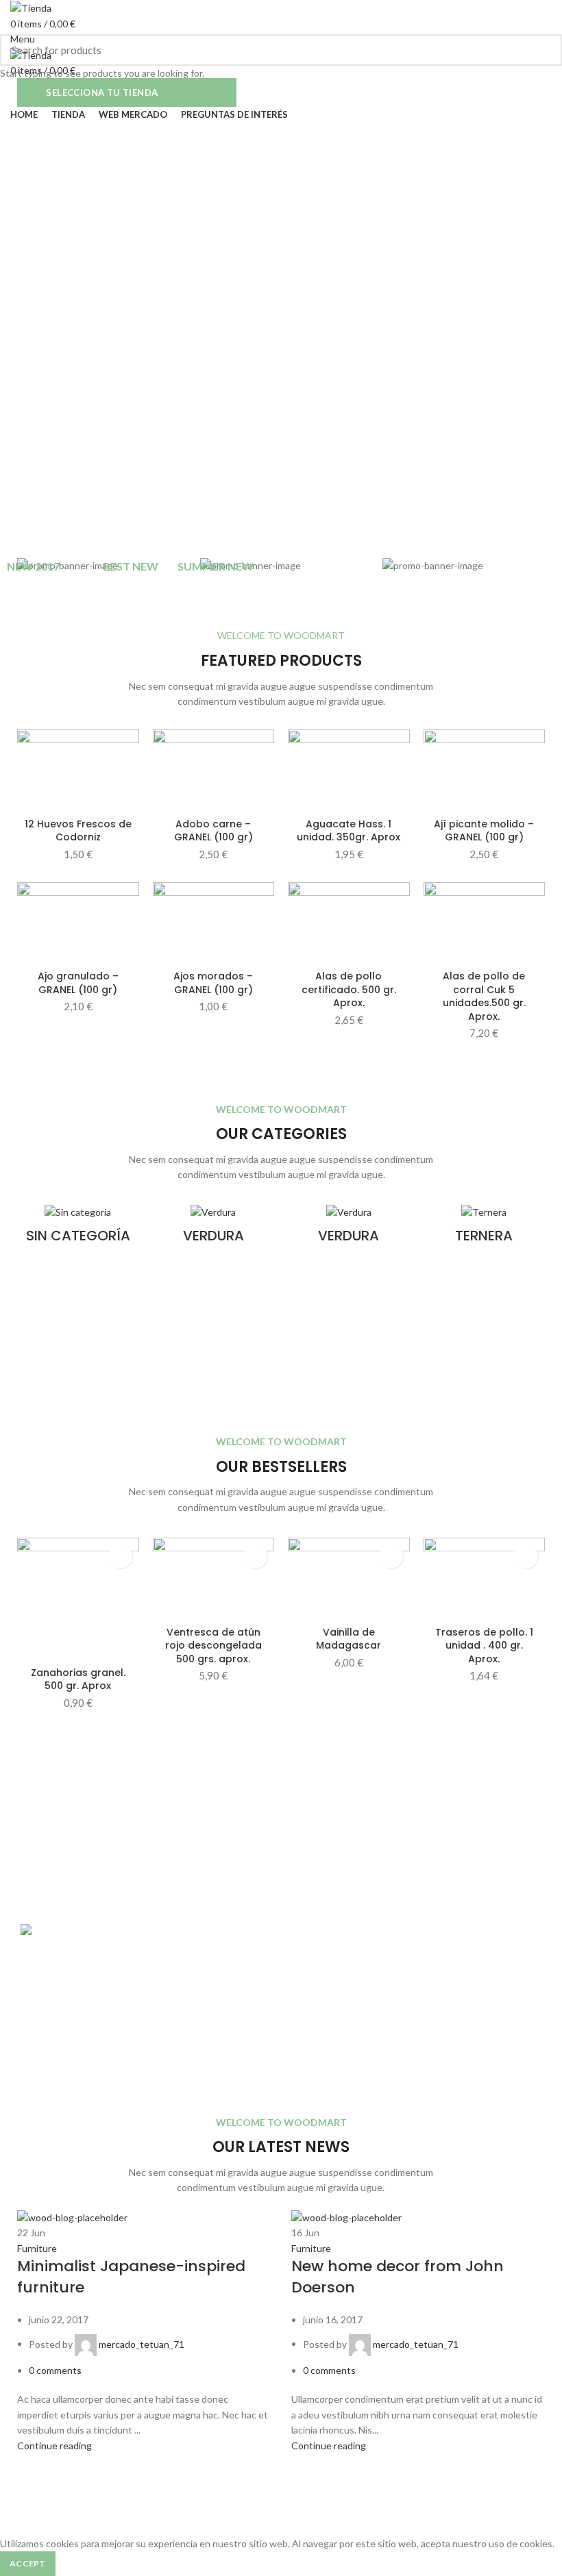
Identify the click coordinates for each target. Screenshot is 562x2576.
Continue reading (54, 2446)
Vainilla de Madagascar (349, 1639)
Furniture (37, 2248)
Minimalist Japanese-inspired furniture (131, 2277)
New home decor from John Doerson (398, 2277)
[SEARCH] (543, 50)
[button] (120, 1556)
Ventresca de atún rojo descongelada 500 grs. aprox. (213, 1646)
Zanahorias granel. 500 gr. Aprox (78, 1679)
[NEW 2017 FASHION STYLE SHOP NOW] (464, 566)
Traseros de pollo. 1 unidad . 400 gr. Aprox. (484, 1646)
